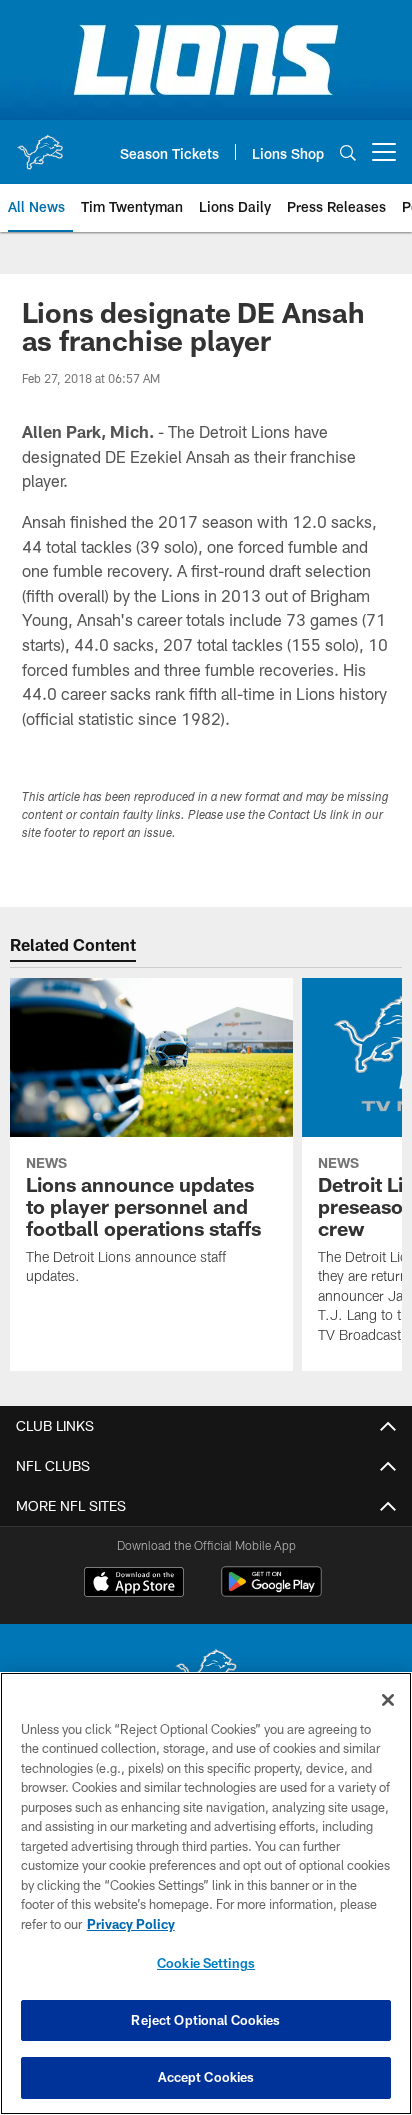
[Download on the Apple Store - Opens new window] (134, 1584)
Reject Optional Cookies (205, 2020)
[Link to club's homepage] (40, 144)
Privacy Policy (131, 1924)
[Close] (388, 1700)
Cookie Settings (206, 1963)
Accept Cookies (206, 2077)
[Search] (348, 152)
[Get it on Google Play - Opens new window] (271, 1591)
